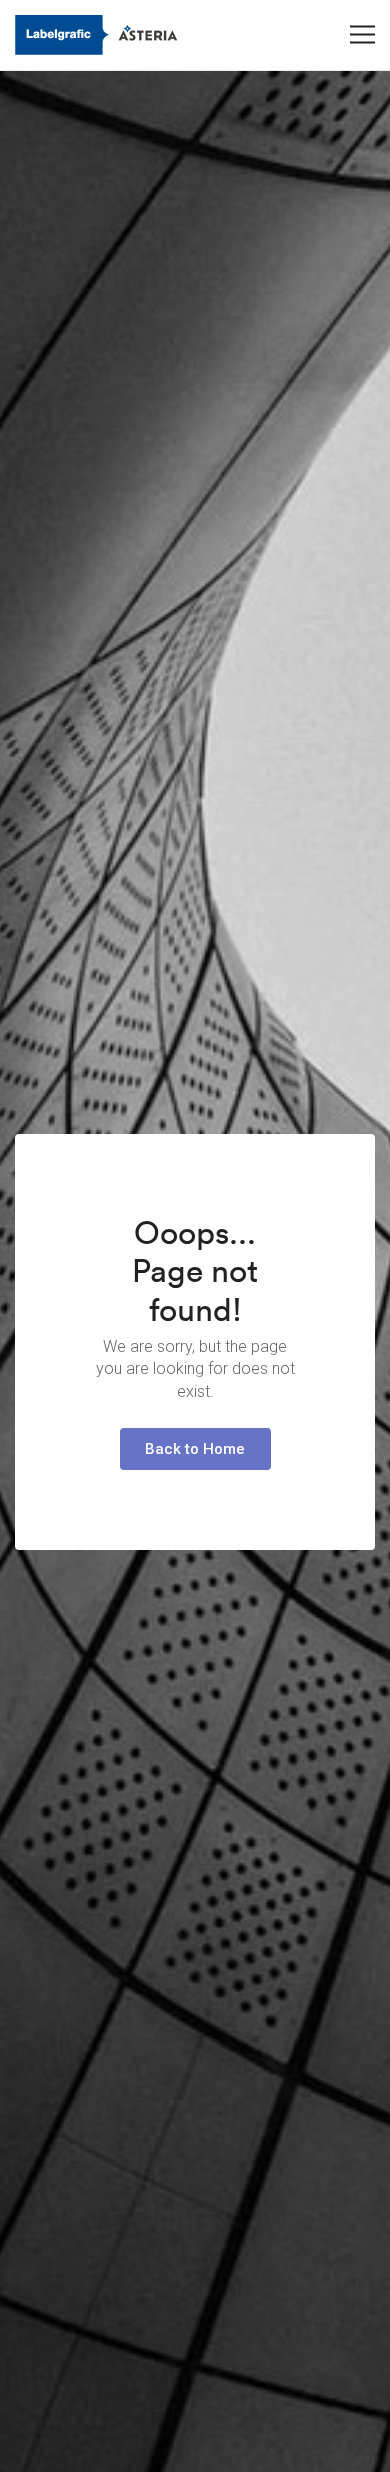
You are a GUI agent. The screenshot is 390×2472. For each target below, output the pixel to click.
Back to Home (195, 1449)
